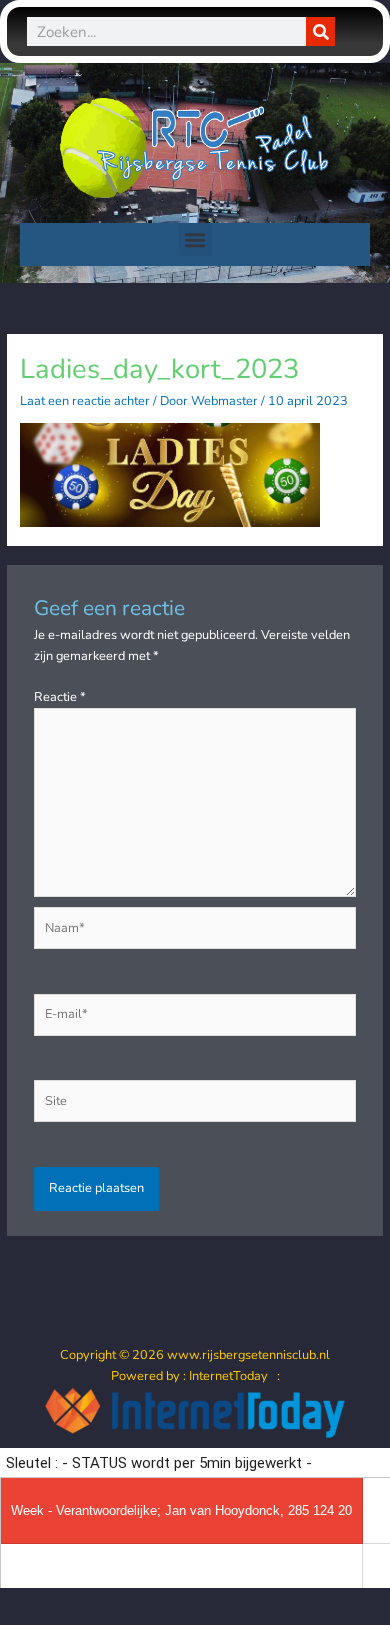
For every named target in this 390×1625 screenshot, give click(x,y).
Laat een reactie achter (85, 401)
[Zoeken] (320, 31)
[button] (195, 239)
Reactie (60, 697)
